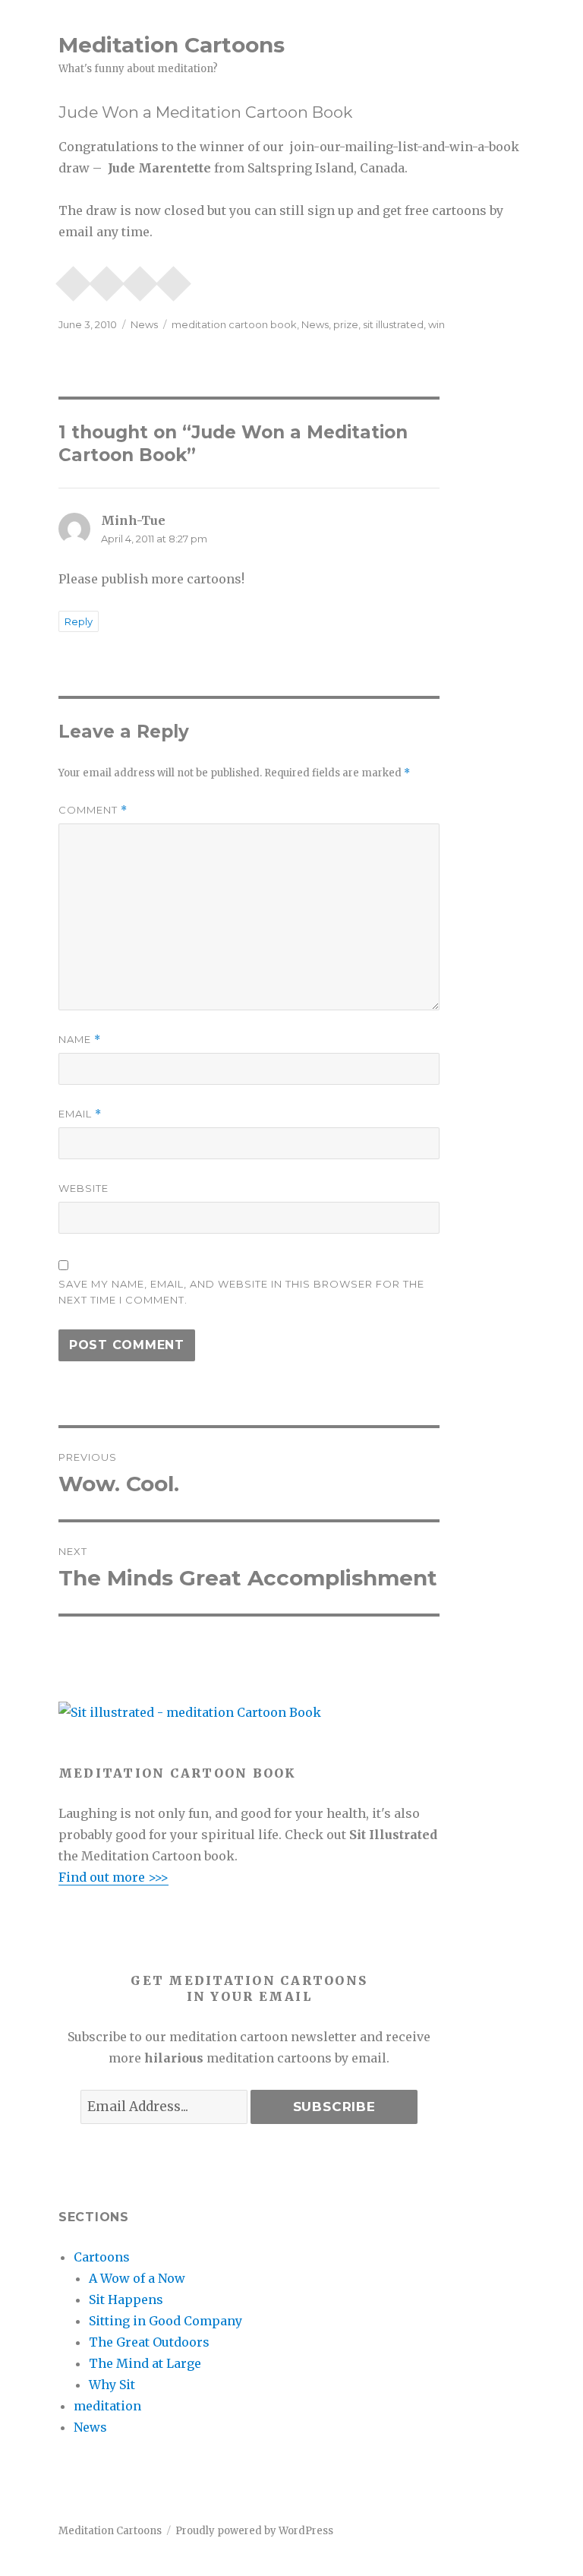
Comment (93, 810)
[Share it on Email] (74, 279)
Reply (79, 621)
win (436, 324)
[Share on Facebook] (140, 279)
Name (80, 1040)
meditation (107, 2406)
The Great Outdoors (149, 2342)
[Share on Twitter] (174, 279)
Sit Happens (126, 2299)
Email (80, 1114)
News (144, 324)
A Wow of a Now (137, 2278)
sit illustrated (393, 324)
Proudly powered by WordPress (254, 2531)
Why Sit (112, 2385)
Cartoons (102, 2257)
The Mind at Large (145, 2363)
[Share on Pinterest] (107, 279)
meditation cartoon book (234, 324)
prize (346, 324)
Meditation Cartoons (172, 45)
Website (84, 1188)
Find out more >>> (113, 1877)
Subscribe (334, 2107)
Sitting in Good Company (165, 2321)
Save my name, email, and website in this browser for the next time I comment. (241, 1292)
